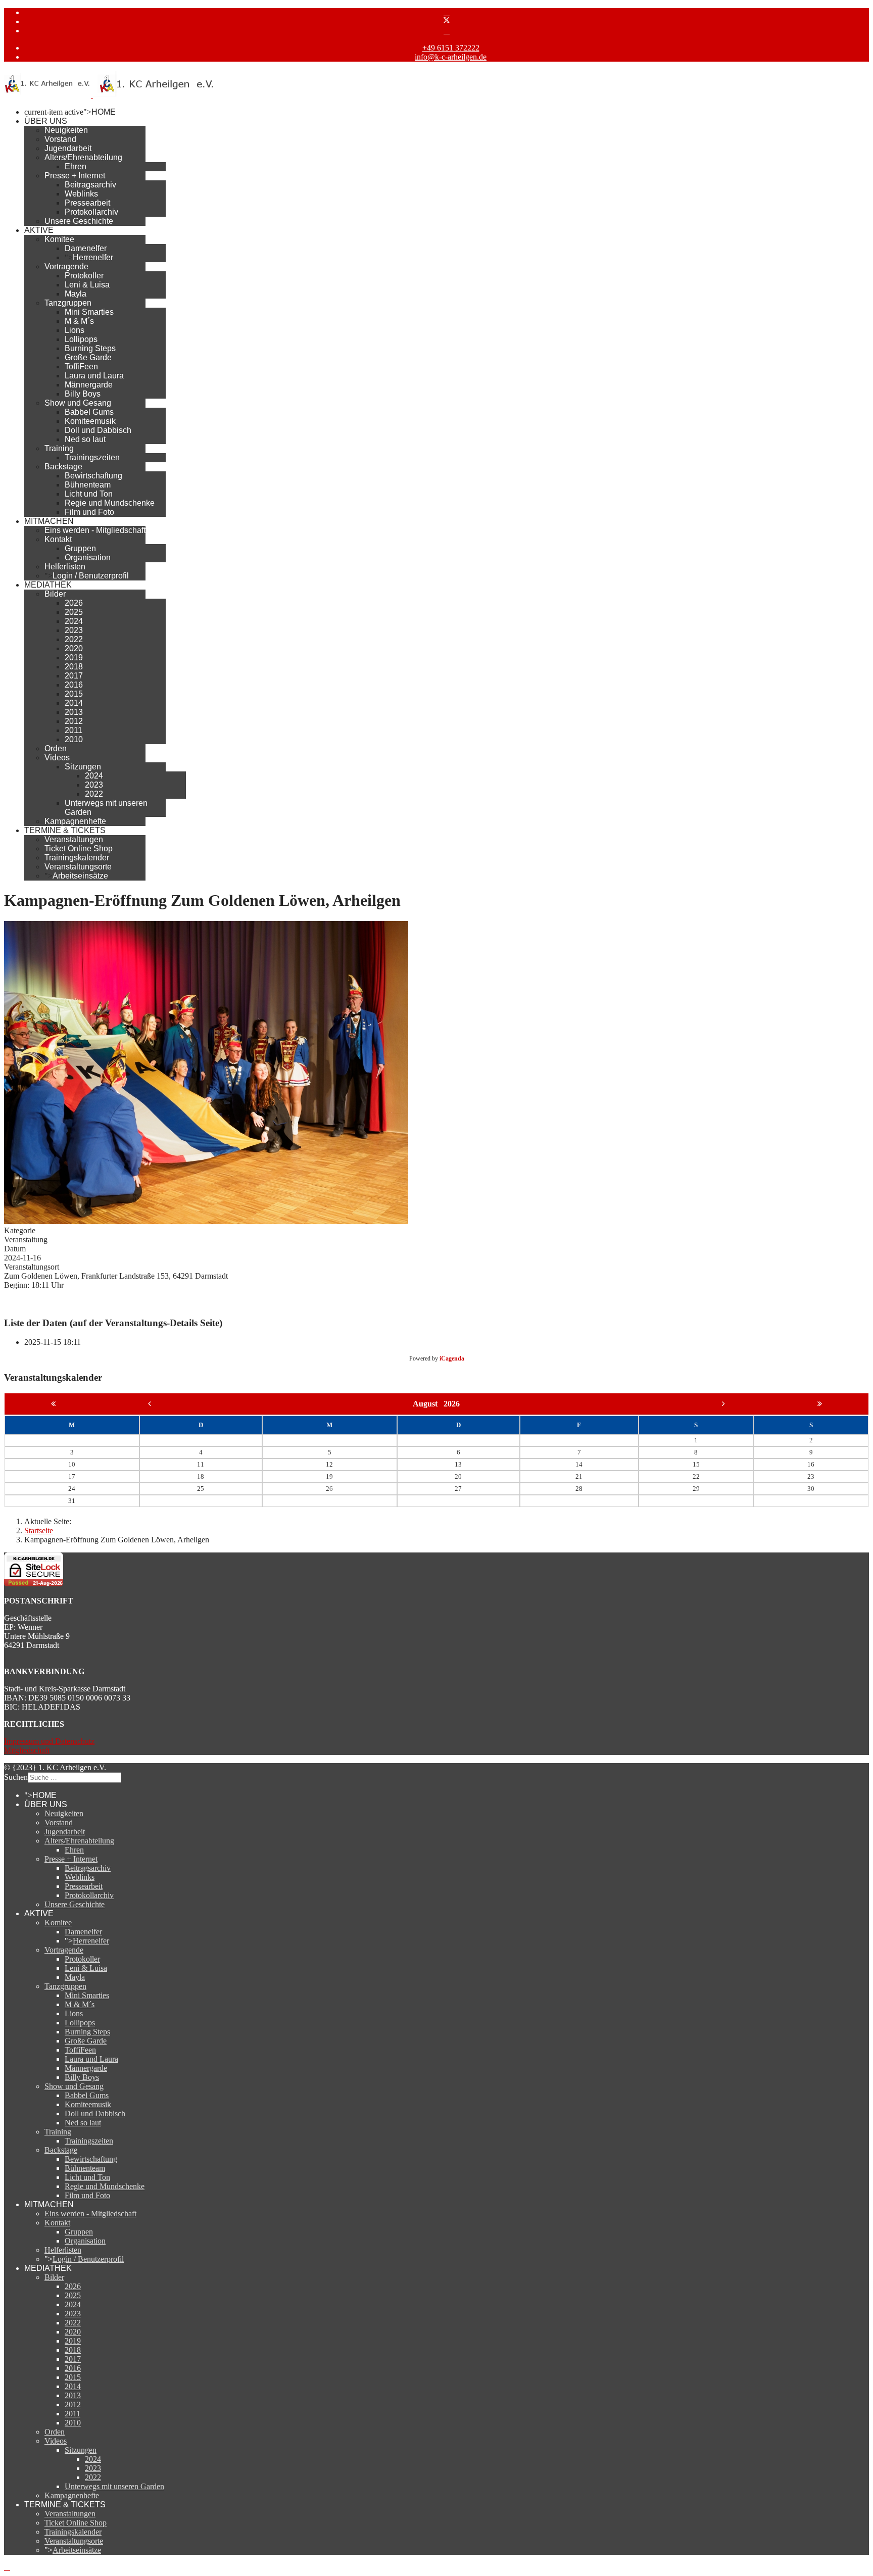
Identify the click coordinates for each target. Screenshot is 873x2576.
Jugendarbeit (68, 148)
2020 (74, 648)
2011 (74, 730)
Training (59, 448)
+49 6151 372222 (451, 48)
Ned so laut (85, 439)
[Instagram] (447, 31)
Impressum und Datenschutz (49, 1741)
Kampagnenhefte (75, 821)
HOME (104, 112)
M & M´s (79, 321)
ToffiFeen (81, 367)
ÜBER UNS (46, 121)
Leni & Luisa (87, 285)
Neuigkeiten (66, 130)
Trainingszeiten (92, 457)
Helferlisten (65, 567)
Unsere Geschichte (79, 221)
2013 (74, 712)
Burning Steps (90, 348)
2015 (74, 694)
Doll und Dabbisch (98, 430)
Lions (75, 330)
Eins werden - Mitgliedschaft (95, 530)
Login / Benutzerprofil (91, 576)
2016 (74, 685)
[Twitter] (447, 21)
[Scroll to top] (7, 2567)
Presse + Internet (75, 176)
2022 (74, 639)
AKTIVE (39, 230)
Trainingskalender (77, 858)
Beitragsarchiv (90, 185)
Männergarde (89, 385)
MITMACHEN (49, 521)
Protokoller (84, 276)
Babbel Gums (89, 412)
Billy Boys (83, 394)
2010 (74, 739)
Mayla (76, 294)
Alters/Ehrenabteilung (83, 157)
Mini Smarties (89, 312)
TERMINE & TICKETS (65, 830)
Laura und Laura (94, 376)
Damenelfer (86, 248)
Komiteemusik (90, 421)
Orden (56, 748)
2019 (74, 658)
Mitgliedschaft (27, 1750)
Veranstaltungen (74, 839)
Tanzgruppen (68, 303)
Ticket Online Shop (79, 848)
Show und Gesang (78, 403)
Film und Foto (89, 512)
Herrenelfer (93, 257)
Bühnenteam (88, 485)
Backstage (63, 467)
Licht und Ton (89, 494)
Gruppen (80, 548)
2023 (74, 630)
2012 (74, 721)
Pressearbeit (87, 203)
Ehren (76, 166)
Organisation (88, 557)
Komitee (59, 239)
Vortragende (66, 266)
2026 (74, 603)
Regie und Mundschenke (110, 503)
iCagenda (452, 1358)
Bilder (55, 594)
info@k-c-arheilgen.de (451, 57)
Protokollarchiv (91, 212)
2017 (74, 676)
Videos (57, 758)
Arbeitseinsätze (80, 876)
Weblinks (81, 194)
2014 (74, 703)
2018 (74, 667)
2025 (74, 612)
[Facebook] (447, 12)
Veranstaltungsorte (78, 867)
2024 (74, 621)
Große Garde (88, 357)
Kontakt (58, 539)
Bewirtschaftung (93, 476)
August (428, 1404)
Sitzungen (83, 767)
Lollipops (81, 339)
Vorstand (60, 139)
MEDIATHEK (48, 585)
